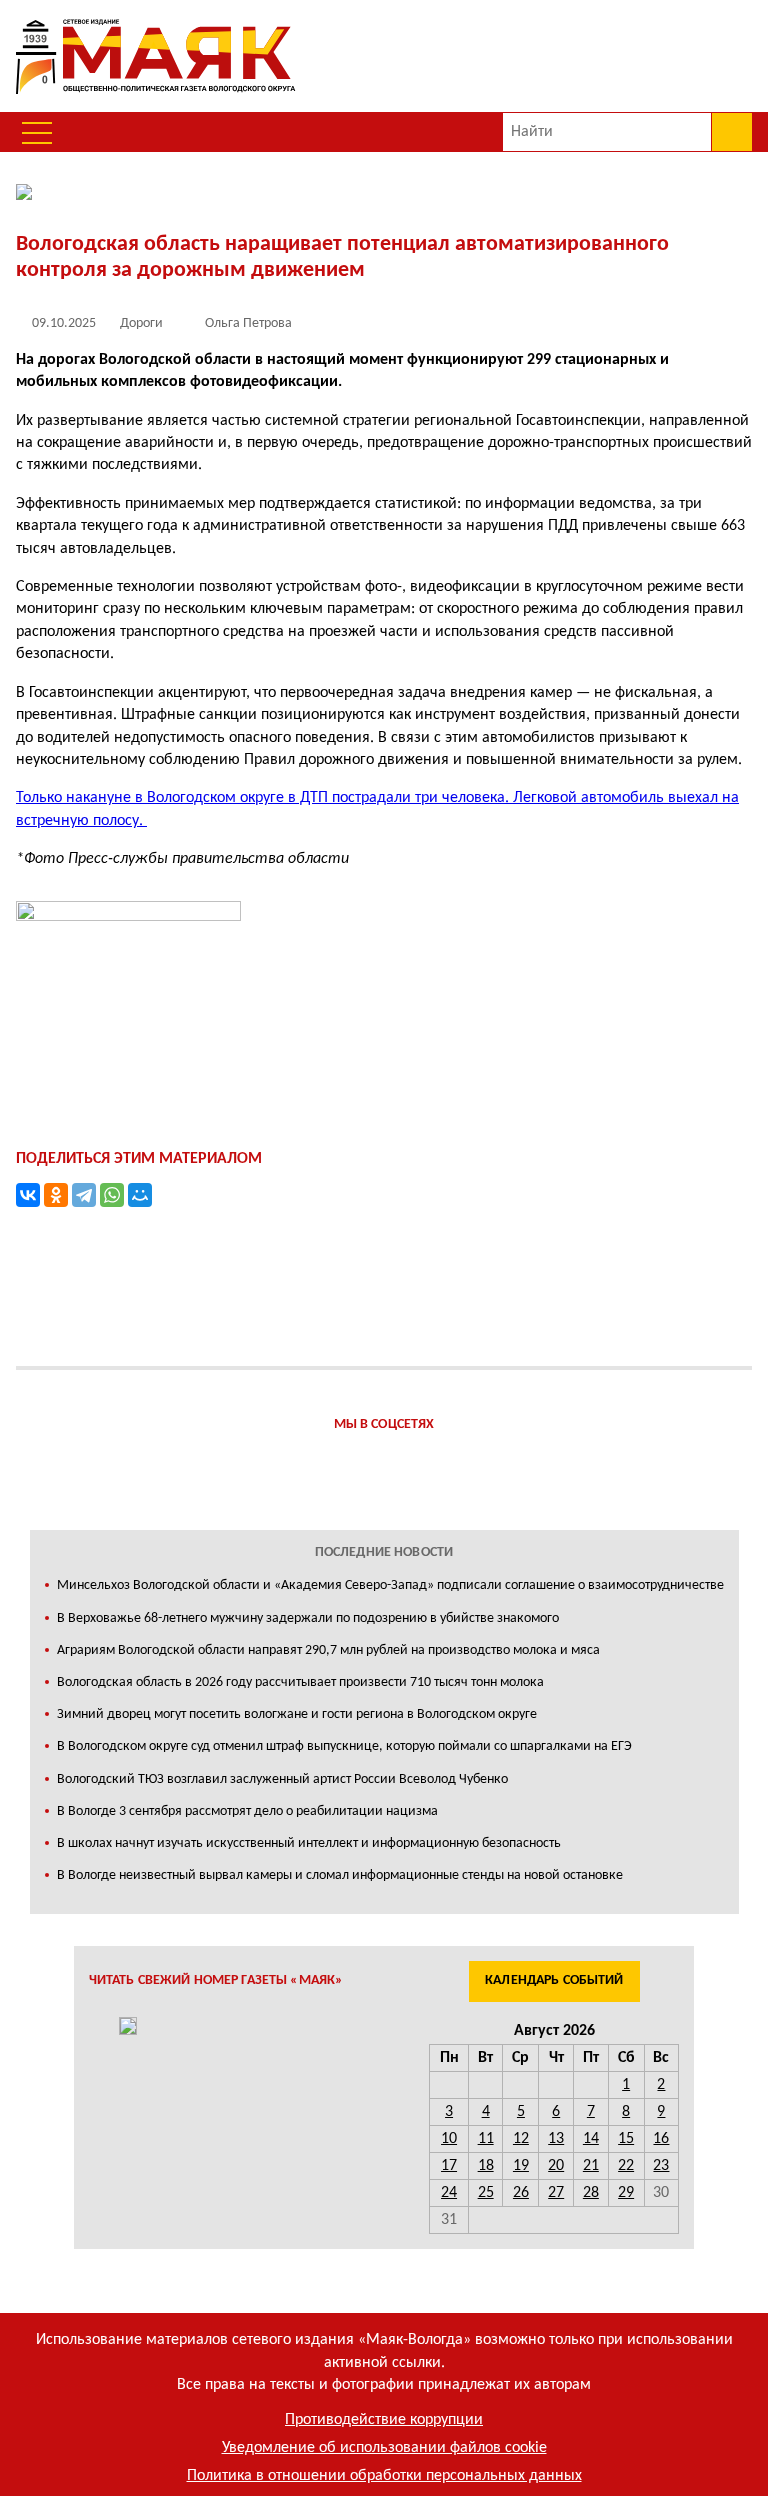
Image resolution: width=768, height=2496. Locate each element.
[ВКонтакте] (28, 1195)
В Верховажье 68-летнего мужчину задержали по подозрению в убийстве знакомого (308, 1618)
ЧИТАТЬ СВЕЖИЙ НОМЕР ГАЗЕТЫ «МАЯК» (216, 1980)
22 (626, 2166)
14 (591, 2139)
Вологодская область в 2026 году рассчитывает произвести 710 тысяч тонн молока (300, 1682)
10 (449, 2139)
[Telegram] (84, 1195)
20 (556, 2166)
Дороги (141, 323)
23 (661, 2166)
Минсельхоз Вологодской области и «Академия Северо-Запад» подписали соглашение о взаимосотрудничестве (390, 1585)
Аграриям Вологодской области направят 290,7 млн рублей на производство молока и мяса (328, 1650)
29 (626, 2193)
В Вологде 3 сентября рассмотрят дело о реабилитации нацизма (247, 1811)
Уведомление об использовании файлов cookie (384, 2448)
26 (521, 2193)
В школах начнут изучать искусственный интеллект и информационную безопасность (309, 1843)
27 (556, 2193)
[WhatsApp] (112, 1195)
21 (591, 2166)
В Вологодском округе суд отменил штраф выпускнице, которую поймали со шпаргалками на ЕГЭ (344, 1746)
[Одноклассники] (56, 1195)
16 (661, 2139)
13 (556, 2139)
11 (486, 2139)
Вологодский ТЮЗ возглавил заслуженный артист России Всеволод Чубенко (282, 1779)
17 (449, 2166)
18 (486, 2166)
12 (521, 2139)
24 (449, 2193)
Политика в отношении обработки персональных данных (384, 2476)
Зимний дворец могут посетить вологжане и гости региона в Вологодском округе (297, 1714)
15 (626, 2139)
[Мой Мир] (140, 1195)
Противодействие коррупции (384, 2420)
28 (591, 2193)
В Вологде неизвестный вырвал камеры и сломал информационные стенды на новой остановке (340, 1875)
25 (486, 2193)
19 (521, 2166)
